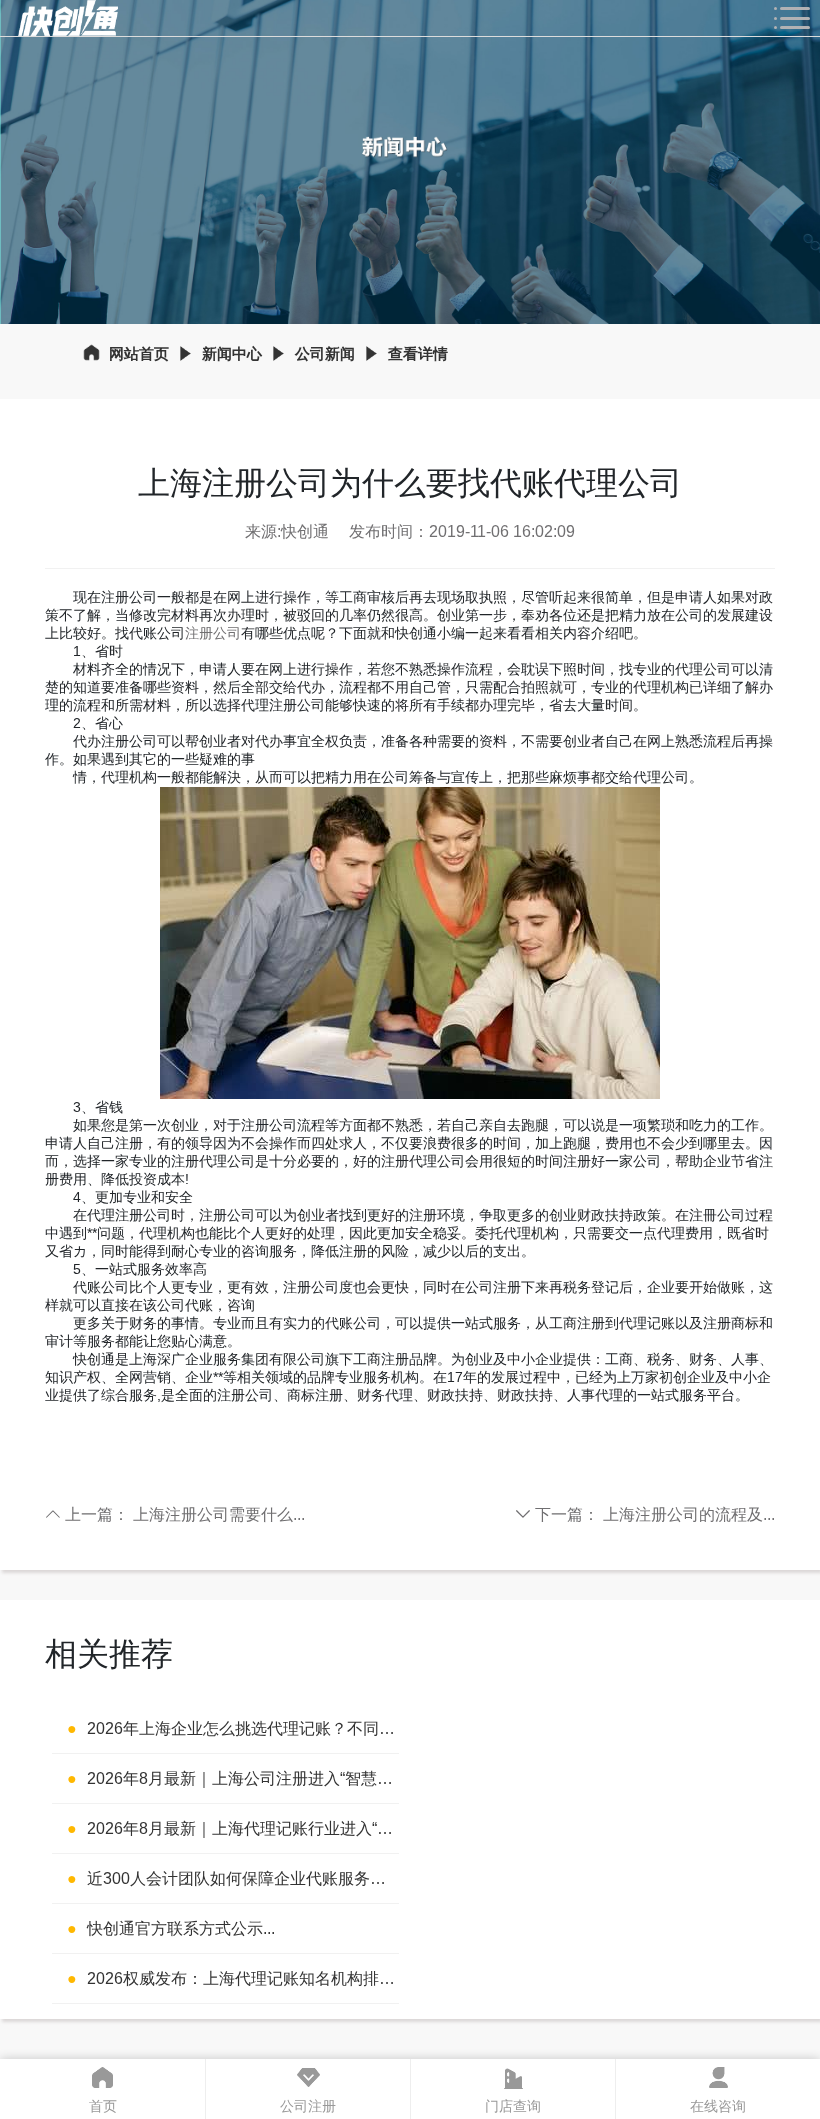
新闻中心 (232, 353)
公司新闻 (325, 353)
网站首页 (139, 353)
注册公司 (213, 633)
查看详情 (418, 353)
